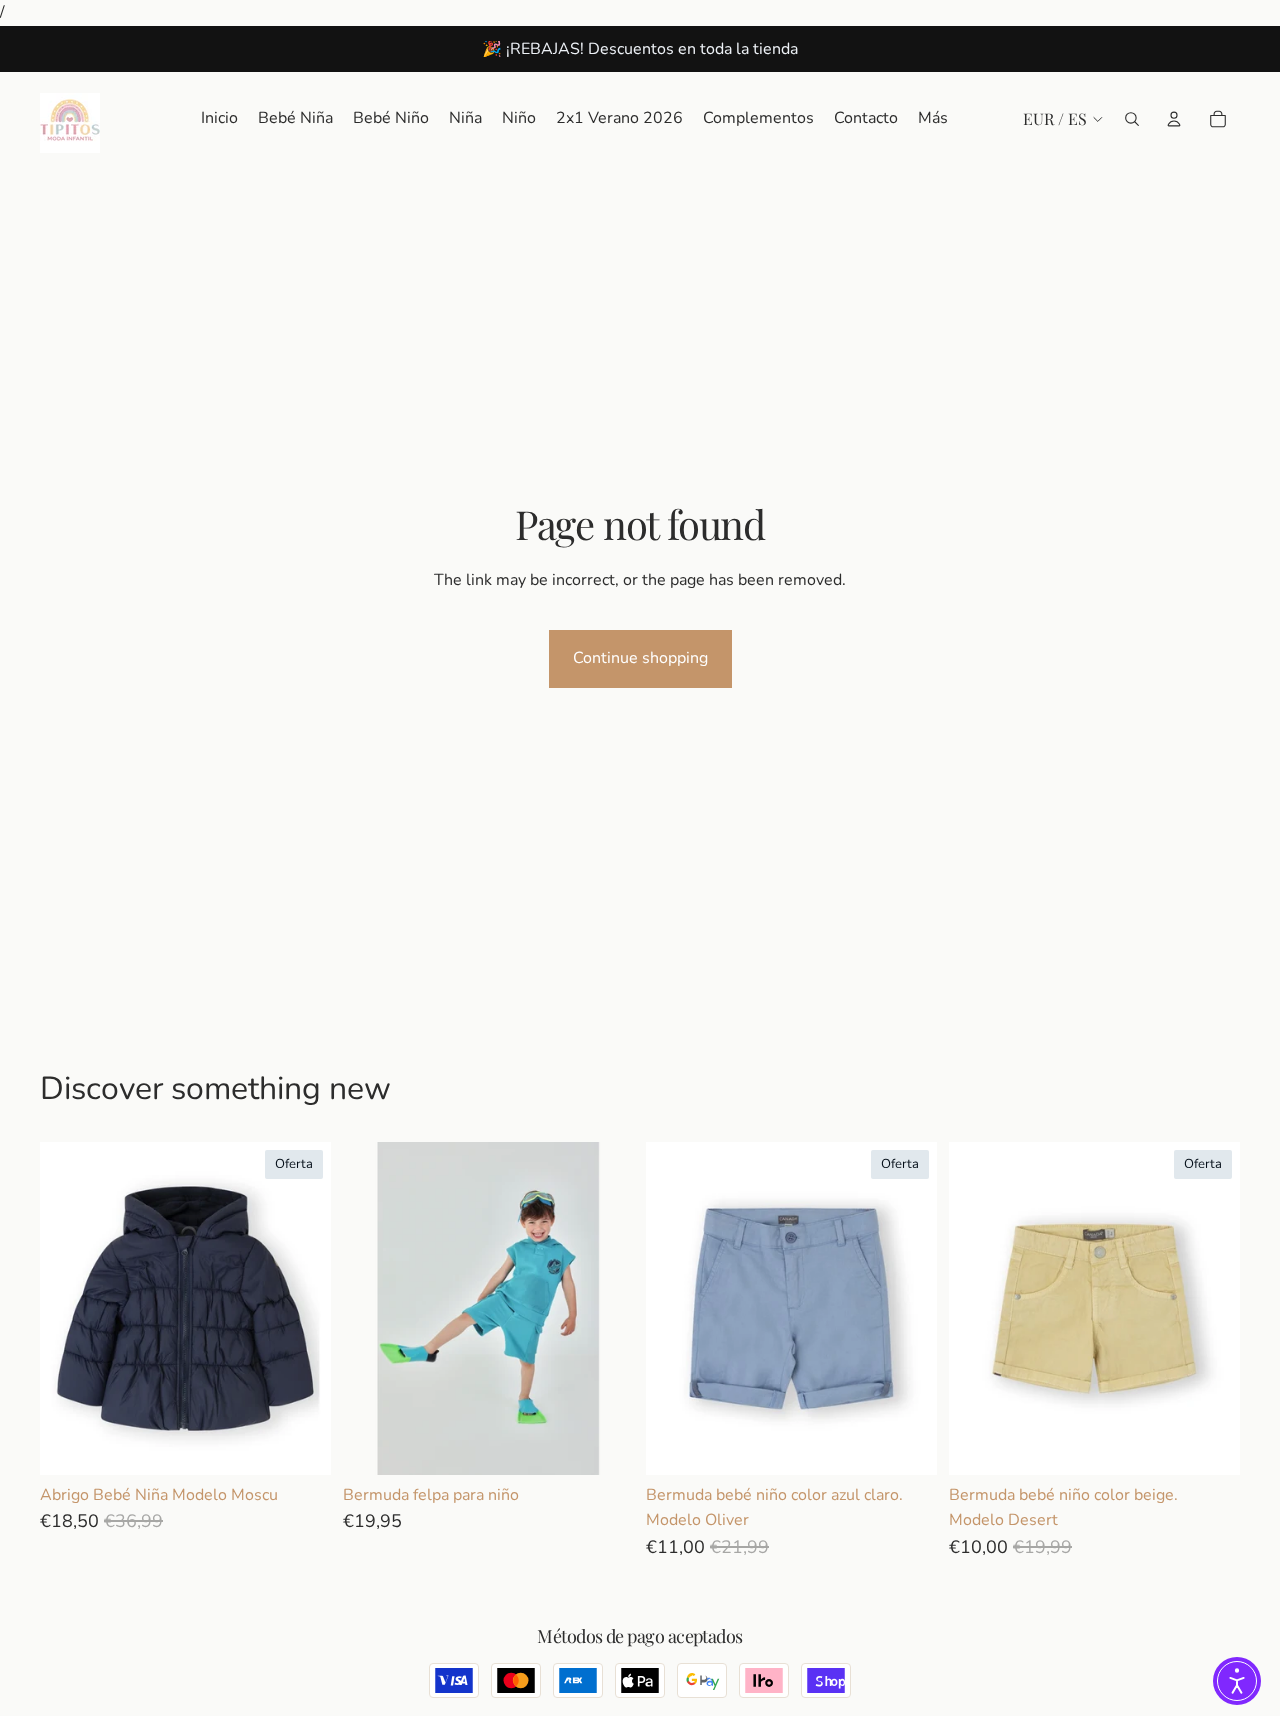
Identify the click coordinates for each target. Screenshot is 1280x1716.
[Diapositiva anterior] (373, 1308)
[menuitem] (933, 119)
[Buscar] (1132, 118)
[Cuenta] (1174, 118)
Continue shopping (640, 658)
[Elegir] (300, 1444)
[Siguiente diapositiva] (604, 1308)
